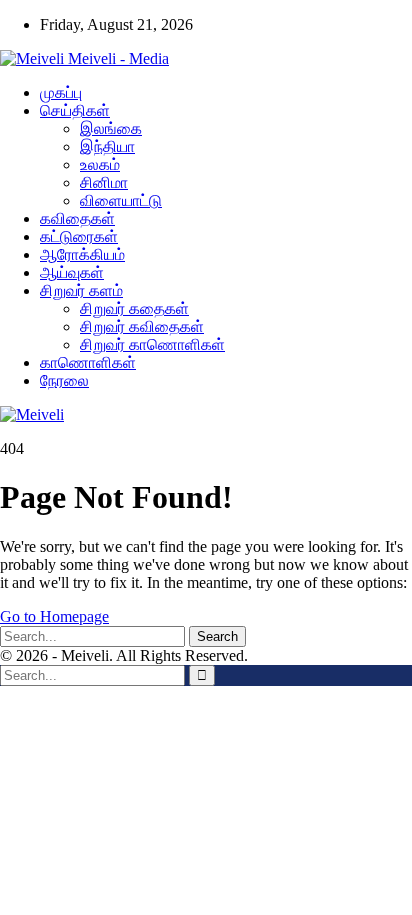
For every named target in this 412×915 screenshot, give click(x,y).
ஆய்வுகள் (72, 272)
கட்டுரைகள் (79, 236)
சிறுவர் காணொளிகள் (152, 344)
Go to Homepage (54, 616)
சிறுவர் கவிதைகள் (142, 326)
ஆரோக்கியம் (82, 254)
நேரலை (64, 380)
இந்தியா (107, 146)
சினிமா (104, 182)
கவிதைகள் (77, 218)
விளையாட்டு (121, 200)
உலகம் (100, 164)
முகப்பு (61, 92)
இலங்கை (111, 128)
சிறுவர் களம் (81, 290)
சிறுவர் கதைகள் (134, 308)
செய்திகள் (75, 110)
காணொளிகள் (88, 362)
